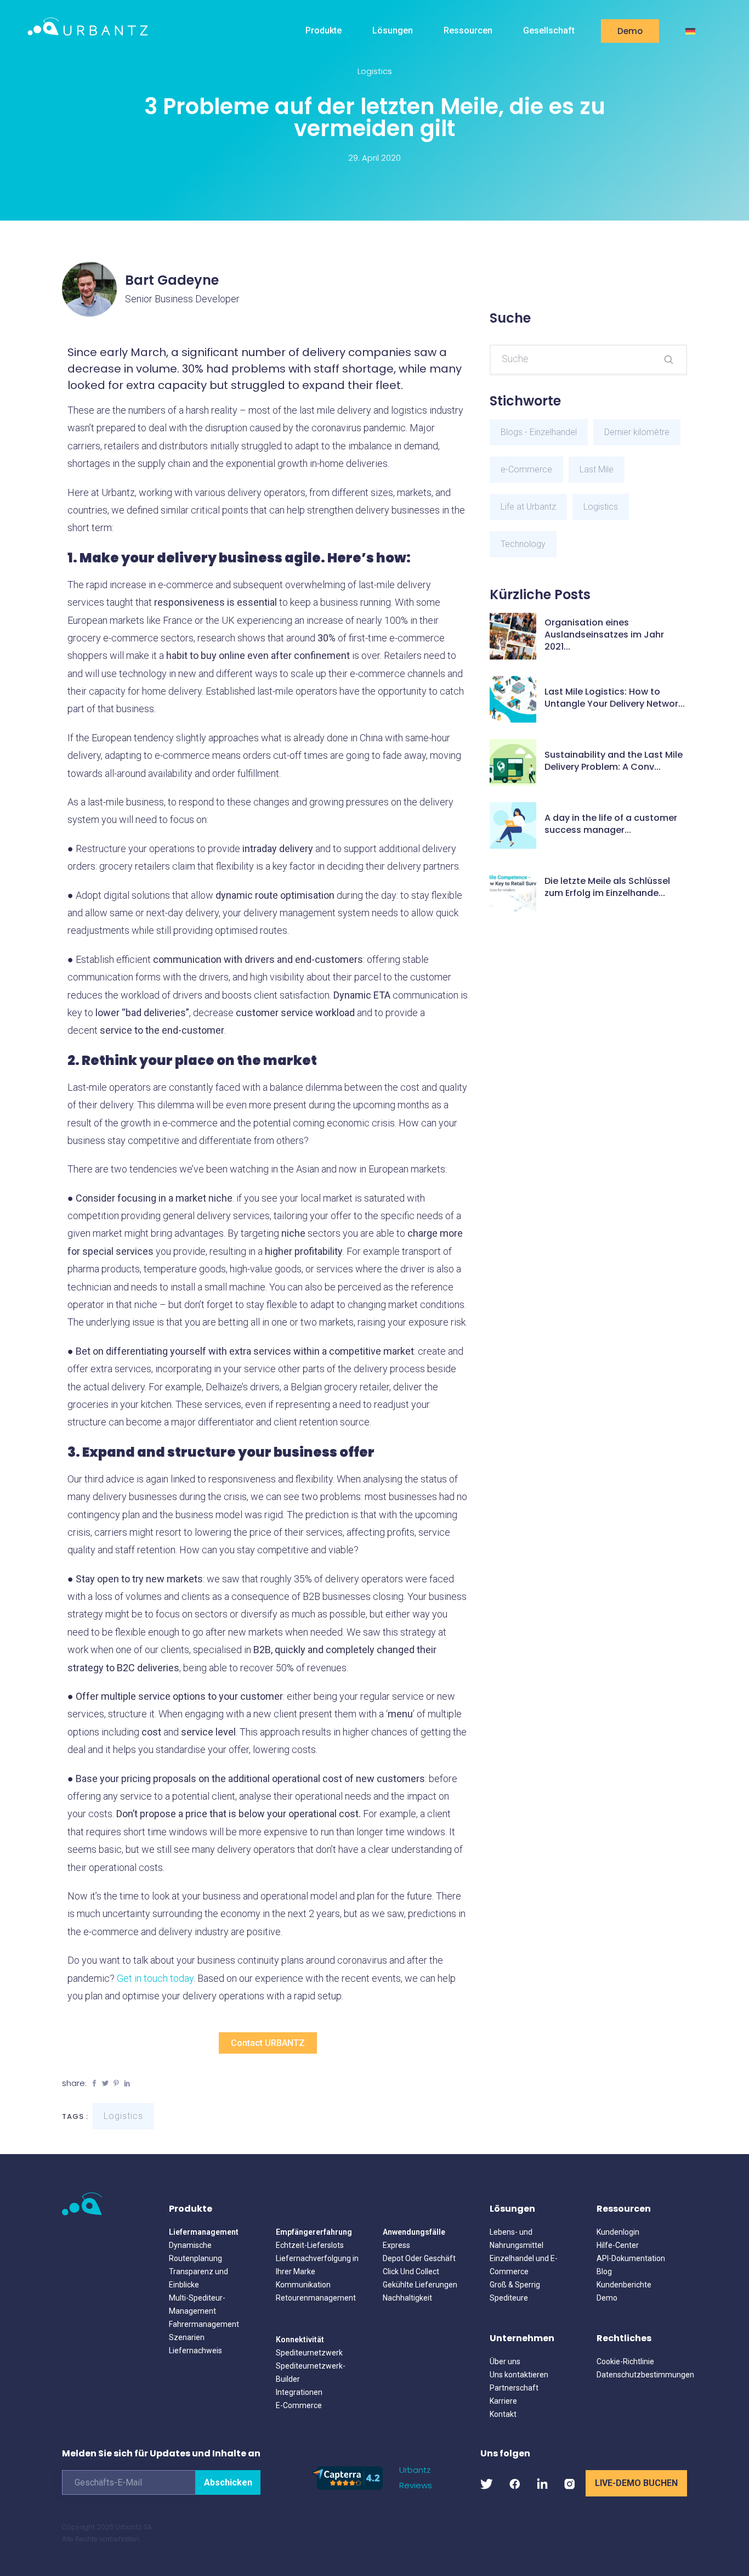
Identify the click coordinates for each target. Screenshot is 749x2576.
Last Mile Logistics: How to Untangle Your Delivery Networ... (615, 698)
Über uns (505, 2361)
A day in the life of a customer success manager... (611, 824)
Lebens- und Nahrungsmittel (517, 2239)
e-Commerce (526, 469)
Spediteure (509, 2298)
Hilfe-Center (618, 2245)
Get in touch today (155, 1978)
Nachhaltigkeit (407, 2298)
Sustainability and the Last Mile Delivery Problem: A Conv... (614, 761)
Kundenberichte (624, 2285)
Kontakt (503, 2414)
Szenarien (187, 2337)
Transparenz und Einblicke (198, 2278)
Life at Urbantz (528, 507)
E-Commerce (299, 2405)
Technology (523, 544)
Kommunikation (303, 2285)
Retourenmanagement (316, 2298)
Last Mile (597, 469)
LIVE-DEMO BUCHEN (636, 2483)
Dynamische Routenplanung (195, 2252)
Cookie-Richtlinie (625, 2361)
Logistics (375, 71)
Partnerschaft (514, 2388)
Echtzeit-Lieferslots (310, 2245)
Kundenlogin (618, 2232)
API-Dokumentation (631, 2258)
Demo (630, 31)
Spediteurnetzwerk (309, 2353)
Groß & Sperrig (515, 2285)
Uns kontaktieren (519, 2375)
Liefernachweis (195, 2350)
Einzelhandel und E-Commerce (524, 2265)
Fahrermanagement (204, 2324)
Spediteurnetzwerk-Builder (311, 2372)
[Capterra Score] (347, 2477)
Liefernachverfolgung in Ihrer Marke (317, 2265)
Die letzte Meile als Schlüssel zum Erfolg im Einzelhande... (607, 887)
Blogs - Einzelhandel (539, 432)
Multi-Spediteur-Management (197, 2304)
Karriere (503, 2401)
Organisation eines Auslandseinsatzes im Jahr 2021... (604, 635)
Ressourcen (468, 30)
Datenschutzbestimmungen (642, 2375)
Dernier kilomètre (637, 432)
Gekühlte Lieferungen (420, 2285)
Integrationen (299, 2392)
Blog (604, 2271)
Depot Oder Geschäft (419, 2258)
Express (396, 2245)
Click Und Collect (411, 2271)
